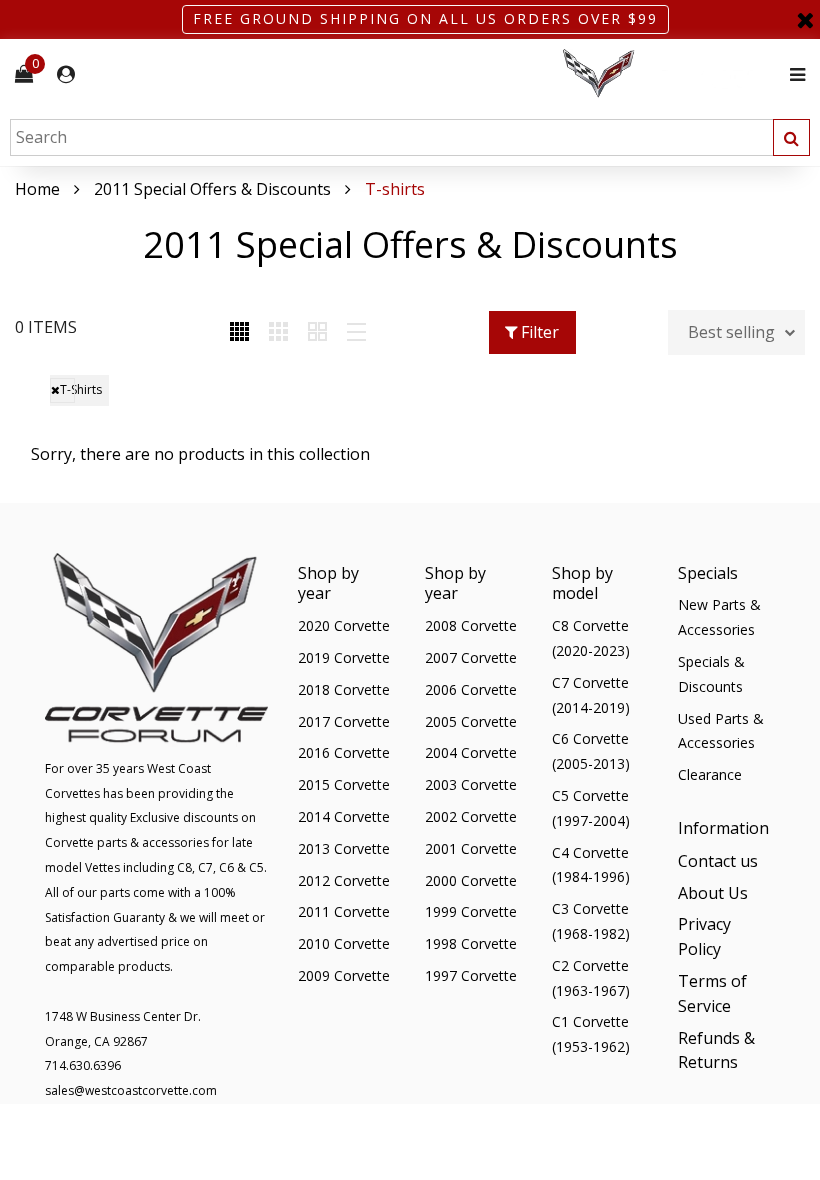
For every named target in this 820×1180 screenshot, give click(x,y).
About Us (713, 893)
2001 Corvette (471, 848)
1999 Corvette (471, 911)
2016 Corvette (344, 752)
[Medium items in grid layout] (239, 332)
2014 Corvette (344, 816)
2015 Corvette (344, 784)
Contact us (718, 861)
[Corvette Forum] (670, 74)
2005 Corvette (471, 721)
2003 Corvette (471, 784)
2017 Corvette (344, 721)
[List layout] (356, 332)
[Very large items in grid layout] (317, 332)
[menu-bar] (792, 74)
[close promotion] (805, 19)
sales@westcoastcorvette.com (131, 1090)
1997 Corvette (471, 975)
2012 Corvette (344, 880)
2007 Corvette (471, 657)
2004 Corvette (471, 752)
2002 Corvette (471, 816)
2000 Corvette (471, 880)
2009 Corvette (344, 975)
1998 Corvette (471, 943)
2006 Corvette (471, 689)
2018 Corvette (344, 689)
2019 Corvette (344, 657)
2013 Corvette (344, 848)
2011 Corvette (344, 911)
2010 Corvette (344, 943)
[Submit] (791, 137)
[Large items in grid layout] (278, 332)
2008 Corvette (471, 625)
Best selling (731, 332)
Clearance (710, 774)
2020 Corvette (344, 625)
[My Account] (66, 74)
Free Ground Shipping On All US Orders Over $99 (425, 18)
